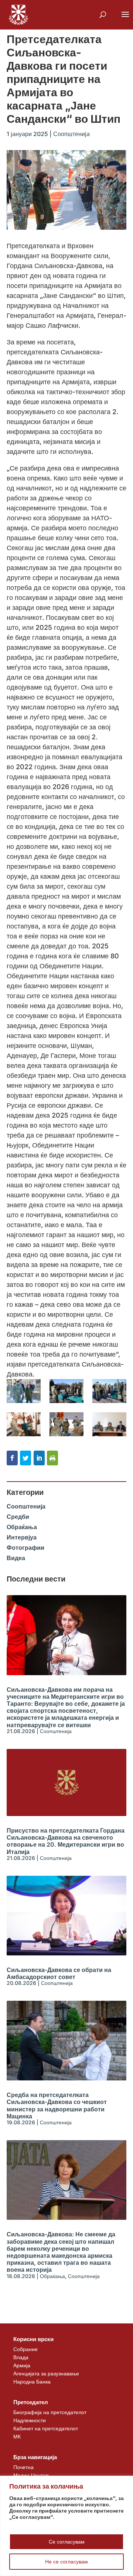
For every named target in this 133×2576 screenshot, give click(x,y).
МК (17, 2436)
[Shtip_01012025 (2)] (24, 1391)
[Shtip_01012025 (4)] (109, 1391)
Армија (22, 2365)
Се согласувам (67, 2542)
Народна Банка (32, 2381)
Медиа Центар (31, 2475)
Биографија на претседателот (50, 2412)
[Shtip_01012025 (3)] (66, 1391)
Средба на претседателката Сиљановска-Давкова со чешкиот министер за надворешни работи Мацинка (57, 2105)
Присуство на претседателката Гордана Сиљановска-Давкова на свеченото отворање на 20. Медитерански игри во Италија (66, 1841)
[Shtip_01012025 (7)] (109, 1424)
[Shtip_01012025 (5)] (24, 1424)
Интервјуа (22, 1537)
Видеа (16, 1558)
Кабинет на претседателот (46, 2428)
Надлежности (30, 2420)
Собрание (25, 2349)
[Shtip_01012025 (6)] (66, 1424)
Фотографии (25, 1548)
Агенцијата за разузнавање (46, 2373)
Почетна (23, 2467)
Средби (18, 1517)
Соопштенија (71, 134)
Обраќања (22, 1527)
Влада (21, 2357)
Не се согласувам (66, 2561)
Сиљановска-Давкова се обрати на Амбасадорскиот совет (59, 1973)
